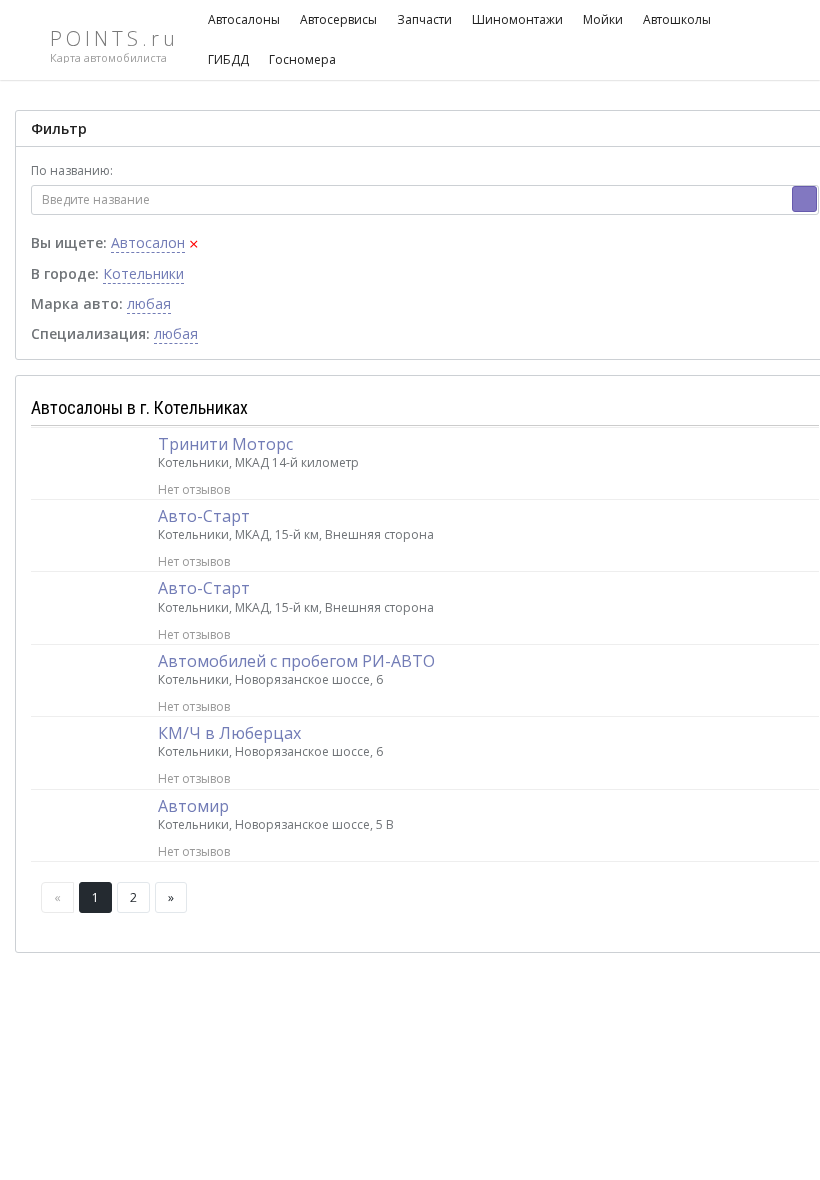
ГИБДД (228, 59)
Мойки (603, 19)
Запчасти (424, 19)
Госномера (302, 59)
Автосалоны (244, 19)
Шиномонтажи (517, 19)
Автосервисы (338, 19)
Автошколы (677, 19)
